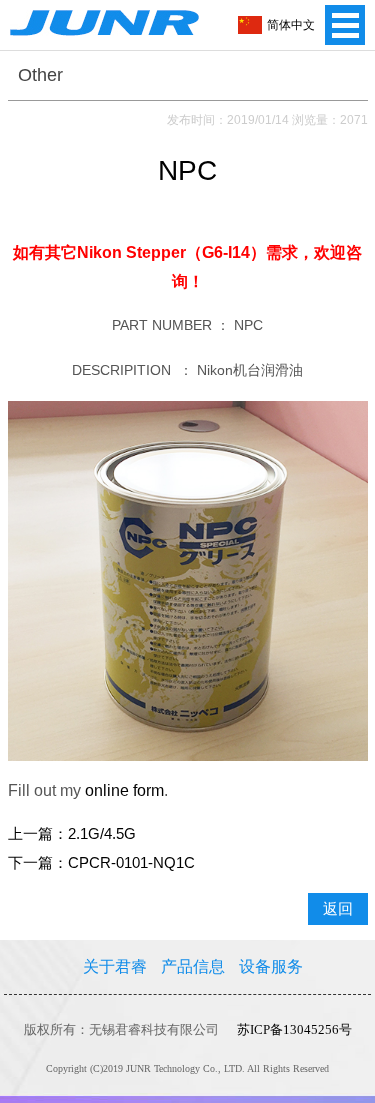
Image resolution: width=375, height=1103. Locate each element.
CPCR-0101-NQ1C (131, 863)
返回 (338, 909)
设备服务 (271, 966)
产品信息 (193, 966)
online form (124, 790)
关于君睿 (115, 966)
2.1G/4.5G (102, 834)
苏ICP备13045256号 (294, 1029)
